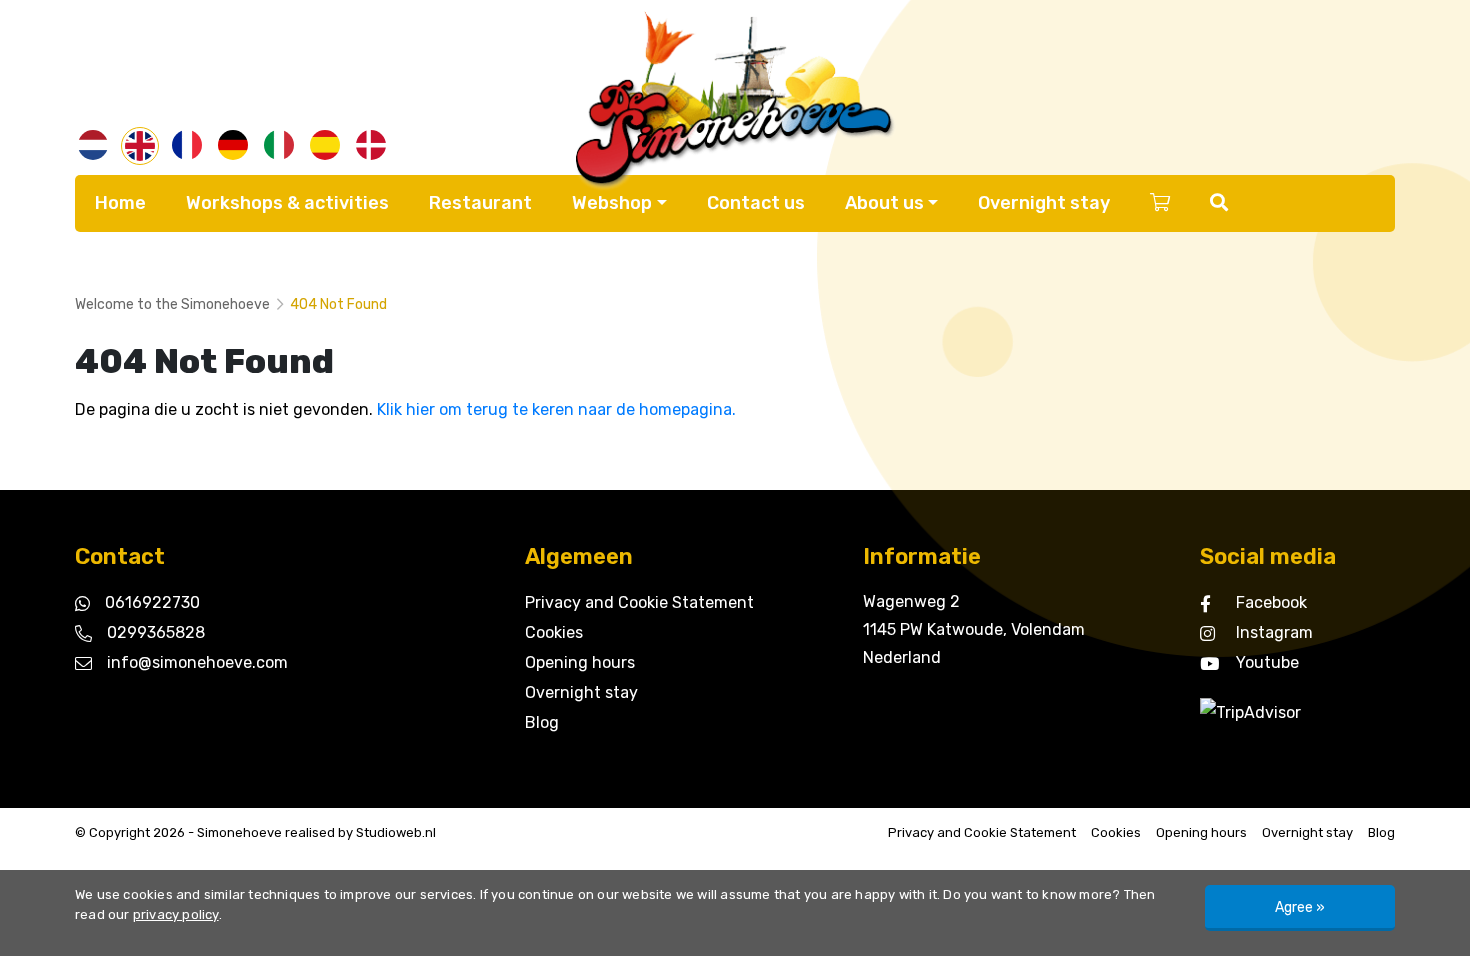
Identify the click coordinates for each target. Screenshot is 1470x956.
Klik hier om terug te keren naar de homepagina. (556, 409)
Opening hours (580, 662)
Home (120, 203)
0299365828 (156, 632)
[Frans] (187, 145)
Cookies (554, 632)
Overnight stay (1044, 203)
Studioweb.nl (396, 832)
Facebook (1271, 602)
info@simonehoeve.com (197, 662)
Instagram (1274, 632)
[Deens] (371, 145)
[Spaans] (325, 145)
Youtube (1267, 662)
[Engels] (140, 146)
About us (884, 203)
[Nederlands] (93, 145)
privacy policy (176, 914)
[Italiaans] (279, 145)
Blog (542, 722)
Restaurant (480, 203)
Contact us (756, 203)
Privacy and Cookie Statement (639, 602)
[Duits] (233, 145)
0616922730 (152, 602)
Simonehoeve (239, 832)
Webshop (612, 203)
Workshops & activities (287, 203)
